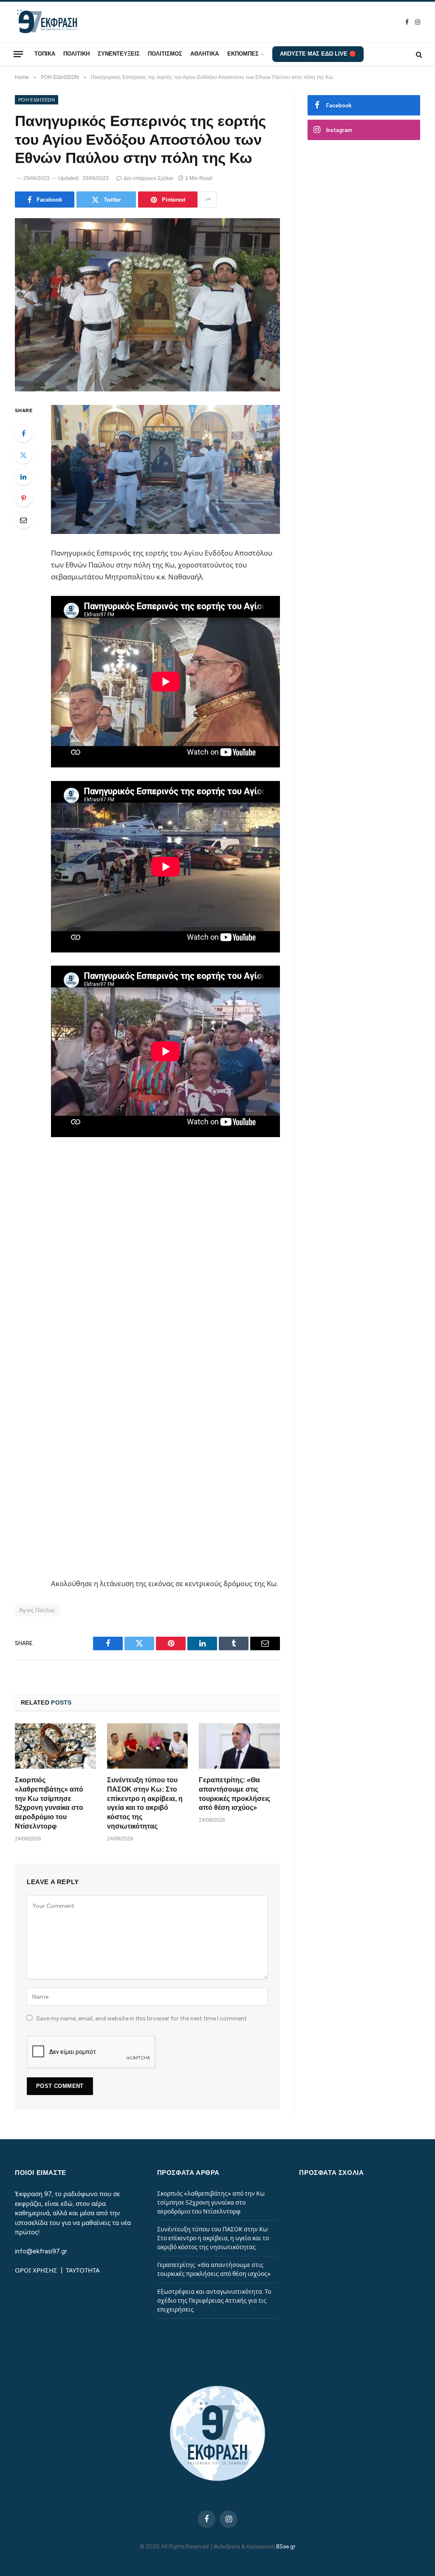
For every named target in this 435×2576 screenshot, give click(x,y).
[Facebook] (23, 433)
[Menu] (18, 54)
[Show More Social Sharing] (208, 199)
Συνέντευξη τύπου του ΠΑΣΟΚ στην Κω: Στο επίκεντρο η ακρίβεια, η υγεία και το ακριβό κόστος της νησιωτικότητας (145, 1803)
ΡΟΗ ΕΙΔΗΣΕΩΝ (37, 100)
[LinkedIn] (23, 477)
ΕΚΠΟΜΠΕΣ (243, 54)
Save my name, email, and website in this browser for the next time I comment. (142, 2018)
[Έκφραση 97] (47, 22)
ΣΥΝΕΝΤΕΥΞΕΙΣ (119, 54)
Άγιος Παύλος (37, 1610)
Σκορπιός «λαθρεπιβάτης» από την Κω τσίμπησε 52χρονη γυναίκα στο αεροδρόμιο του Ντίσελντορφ (49, 1803)
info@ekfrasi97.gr (41, 2251)
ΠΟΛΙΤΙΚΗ (76, 54)
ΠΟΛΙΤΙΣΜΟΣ (165, 54)
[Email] (23, 520)
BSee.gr (286, 2547)
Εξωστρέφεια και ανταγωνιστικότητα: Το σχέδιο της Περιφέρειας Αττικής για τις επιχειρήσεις (214, 2301)
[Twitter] (23, 455)
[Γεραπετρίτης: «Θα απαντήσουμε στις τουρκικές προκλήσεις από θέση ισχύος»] (239, 1746)
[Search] (418, 54)
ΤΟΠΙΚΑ (45, 54)
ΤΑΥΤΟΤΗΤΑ (83, 2270)
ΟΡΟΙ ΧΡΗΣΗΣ (37, 2270)
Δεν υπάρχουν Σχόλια (148, 178)
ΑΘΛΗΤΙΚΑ (205, 54)
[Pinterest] (23, 498)
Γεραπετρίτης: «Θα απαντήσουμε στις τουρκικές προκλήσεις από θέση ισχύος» (234, 1794)
